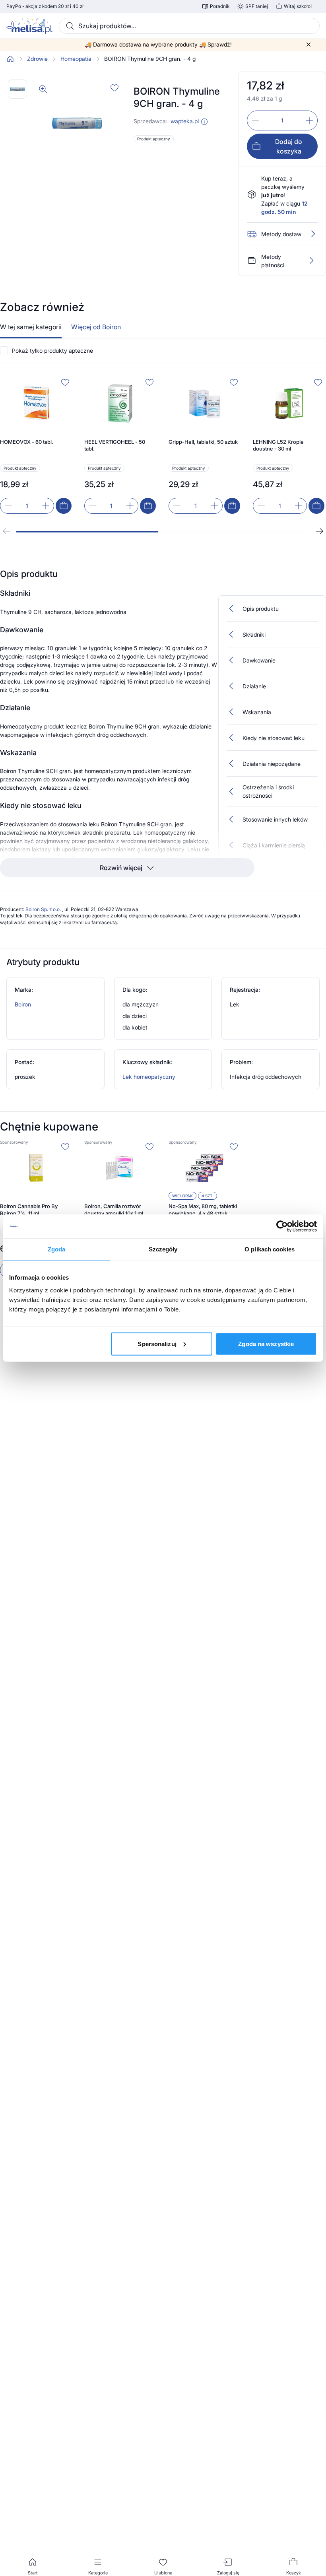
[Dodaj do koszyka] (64, 506)
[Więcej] (311, 260)
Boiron (23, 1004)
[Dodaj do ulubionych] (114, 87)
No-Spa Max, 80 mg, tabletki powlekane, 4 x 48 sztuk (203, 1210)
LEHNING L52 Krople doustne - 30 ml (278, 445)
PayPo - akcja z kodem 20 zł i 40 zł (45, 6)
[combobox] (189, 26)
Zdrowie (37, 59)
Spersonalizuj (157, 1343)
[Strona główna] (10, 59)
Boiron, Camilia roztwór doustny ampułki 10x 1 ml (114, 1210)
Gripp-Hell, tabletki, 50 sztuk (203, 442)
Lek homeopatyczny (149, 1077)
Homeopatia (76, 59)
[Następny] (320, 531)
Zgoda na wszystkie (266, 1343)
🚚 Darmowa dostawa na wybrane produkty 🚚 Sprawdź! (158, 45)
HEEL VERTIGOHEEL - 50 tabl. (115, 445)
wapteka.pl (185, 121)
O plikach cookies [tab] (270, 1249)
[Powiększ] (43, 89)
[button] (204, 122)
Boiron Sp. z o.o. (44, 909)
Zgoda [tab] (57, 1249)
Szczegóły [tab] (163, 1249)
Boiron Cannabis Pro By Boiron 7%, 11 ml (29, 1210)
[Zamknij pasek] (309, 45)
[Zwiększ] (309, 120)
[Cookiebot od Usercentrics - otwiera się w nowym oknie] (282, 1226)
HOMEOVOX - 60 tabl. (27, 442)
